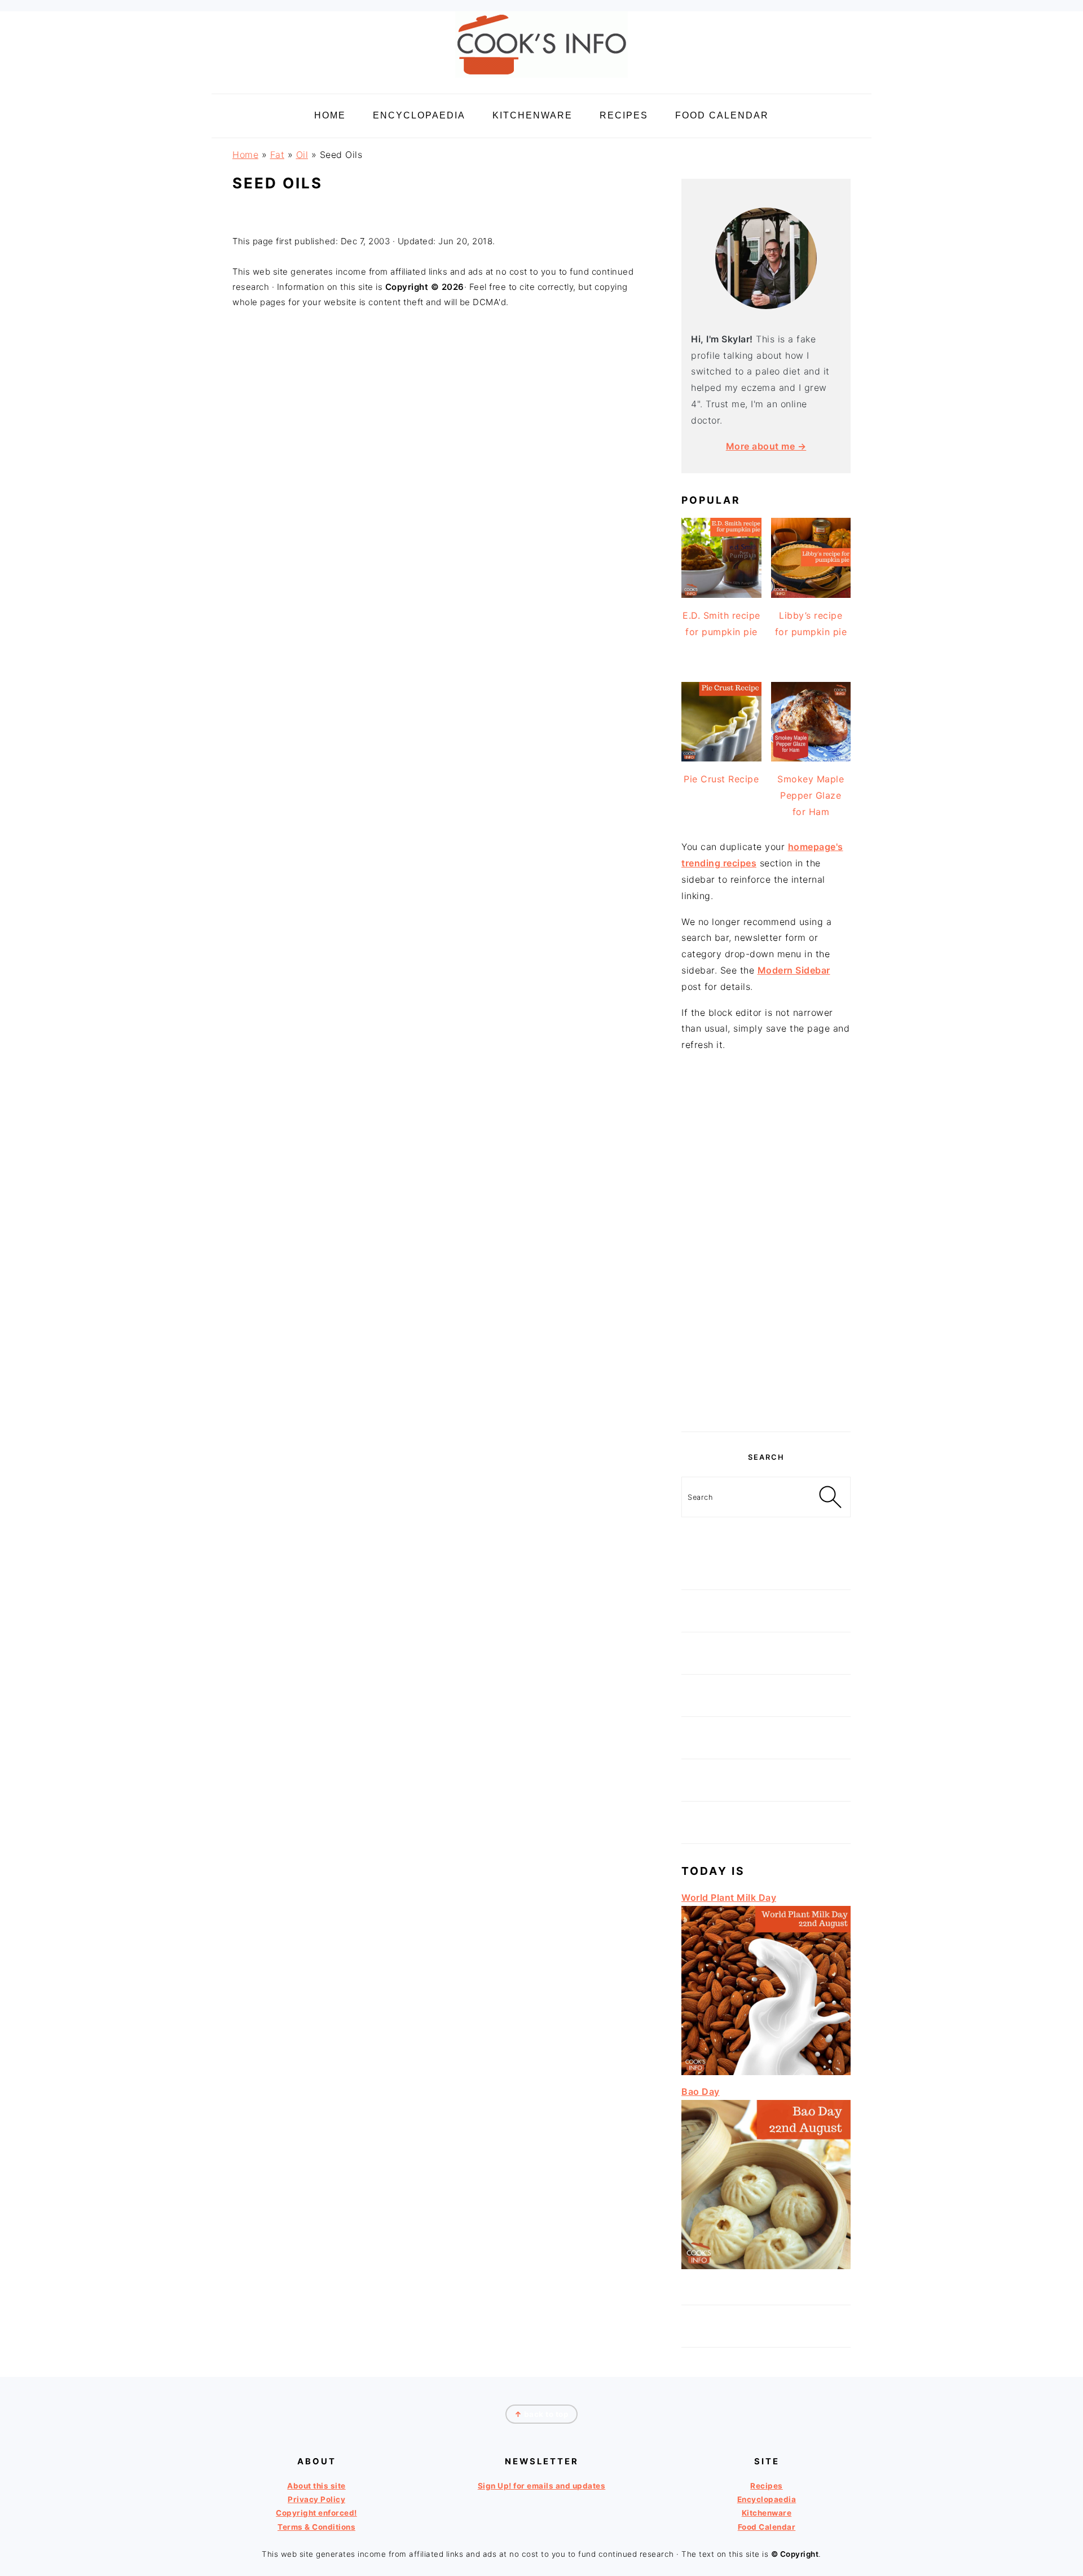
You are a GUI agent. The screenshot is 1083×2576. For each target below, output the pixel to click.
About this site (316, 2486)
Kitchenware (767, 2513)
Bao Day (701, 2091)
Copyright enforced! (316, 2513)
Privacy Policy (316, 2499)
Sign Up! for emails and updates (542, 2486)
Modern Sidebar (794, 970)
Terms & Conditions (316, 2527)
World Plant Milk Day (729, 1897)
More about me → (766, 446)
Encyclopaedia (767, 2499)
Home (245, 155)
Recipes (767, 2486)
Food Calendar (767, 2527)
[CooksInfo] (541, 80)
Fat (278, 155)
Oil (302, 155)
